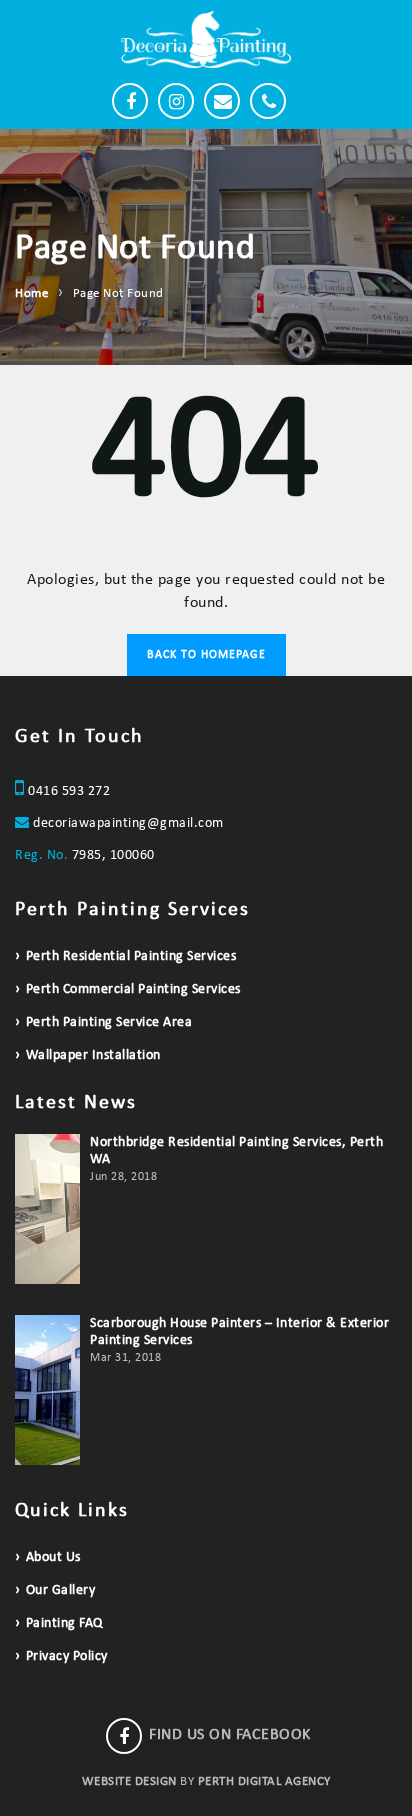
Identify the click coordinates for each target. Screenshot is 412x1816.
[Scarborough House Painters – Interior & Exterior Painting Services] (47, 1390)
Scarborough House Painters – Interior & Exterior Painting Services (239, 1332)
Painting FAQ (64, 1623)
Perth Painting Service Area (109, 1022)
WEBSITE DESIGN (129, 1781)
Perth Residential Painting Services (131, 956)
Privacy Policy (67, 1656)
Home (31, 293)
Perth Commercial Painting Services (133, 989)
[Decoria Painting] (206, 39)
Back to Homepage (206, 655)
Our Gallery (60, 1590)
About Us (53, 1557)
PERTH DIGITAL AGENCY (264, 1781)
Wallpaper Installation (93, 1055)
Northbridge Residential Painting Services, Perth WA (236, 1151)
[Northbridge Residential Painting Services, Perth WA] (47, 1209)
